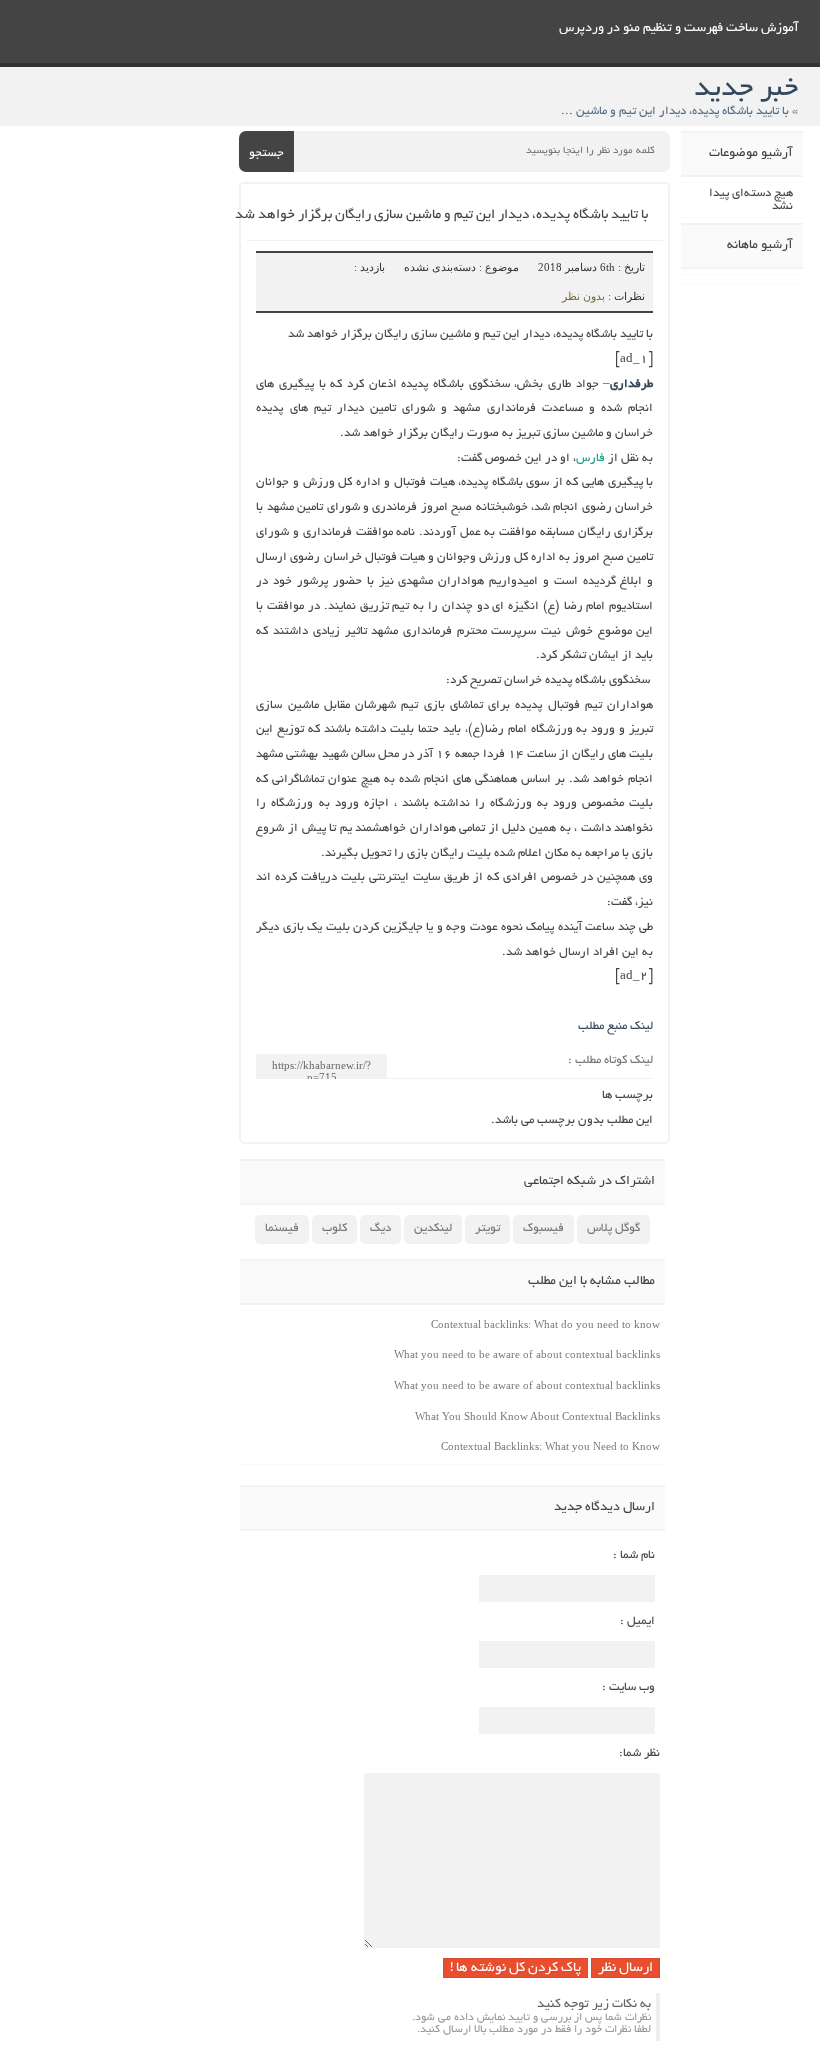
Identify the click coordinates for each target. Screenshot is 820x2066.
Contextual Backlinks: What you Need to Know (550, 1446)
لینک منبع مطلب (615, 1026)
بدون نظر (583, 296)
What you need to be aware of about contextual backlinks (527, 1354)
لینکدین (433, 1228)
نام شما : (634, 1555)
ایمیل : (637, 1621)
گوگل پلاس (613, 1228)
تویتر (487, 1228)
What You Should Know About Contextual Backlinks (537, 1416)
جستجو (266, 153)
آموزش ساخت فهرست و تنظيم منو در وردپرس (679, 29)
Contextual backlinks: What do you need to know (545, 1324)
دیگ (380, 1228)
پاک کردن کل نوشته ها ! (515, 1968)
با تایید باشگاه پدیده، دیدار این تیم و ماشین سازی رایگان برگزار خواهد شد (441, 215)
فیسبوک (543, 1228)
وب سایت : (628, 1687)
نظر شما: (639, 1753)
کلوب (334, 1228)
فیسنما (282, 1228)
